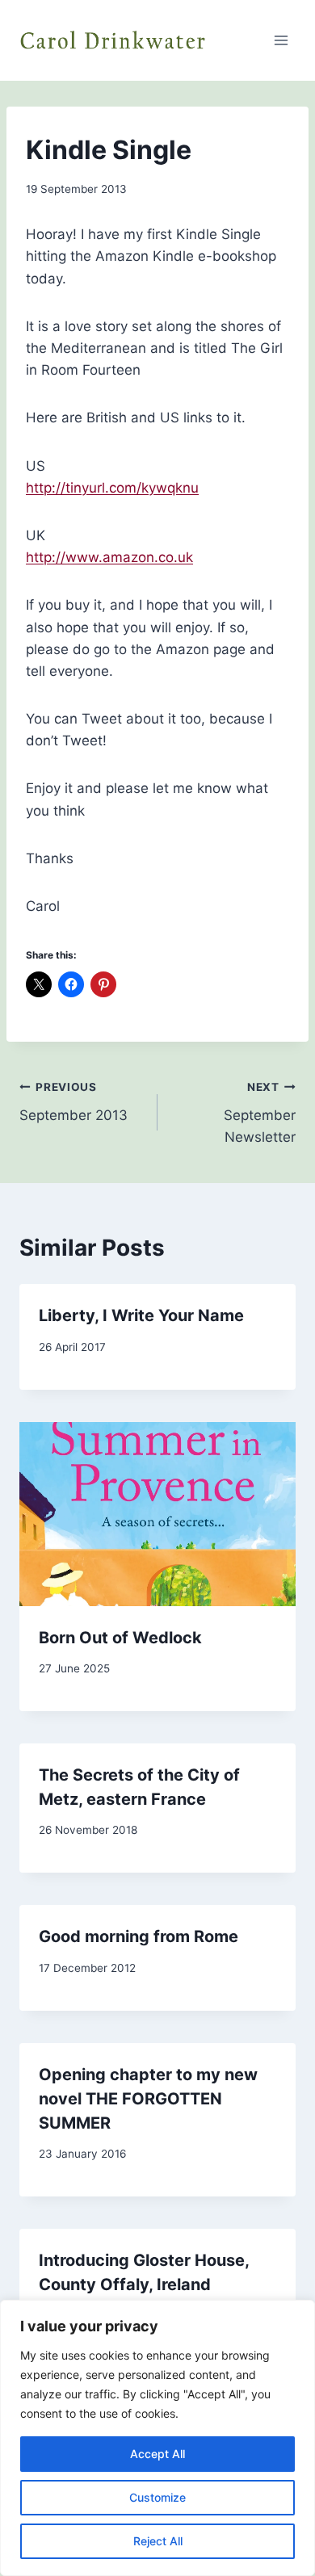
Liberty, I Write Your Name (141, 1315)
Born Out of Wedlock (120, 1638)
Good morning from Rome (139, 1936)
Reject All (158, 2541)
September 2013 (73, 1102)
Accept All (157, 2454)
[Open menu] (281, 40)
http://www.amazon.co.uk (109, 557)
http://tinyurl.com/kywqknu (112, 488)
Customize (157, 2497)
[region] (157, 2438)
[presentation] (157, 1514)
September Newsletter (260, 1113)
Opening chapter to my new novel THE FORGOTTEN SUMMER (148, 2099)
